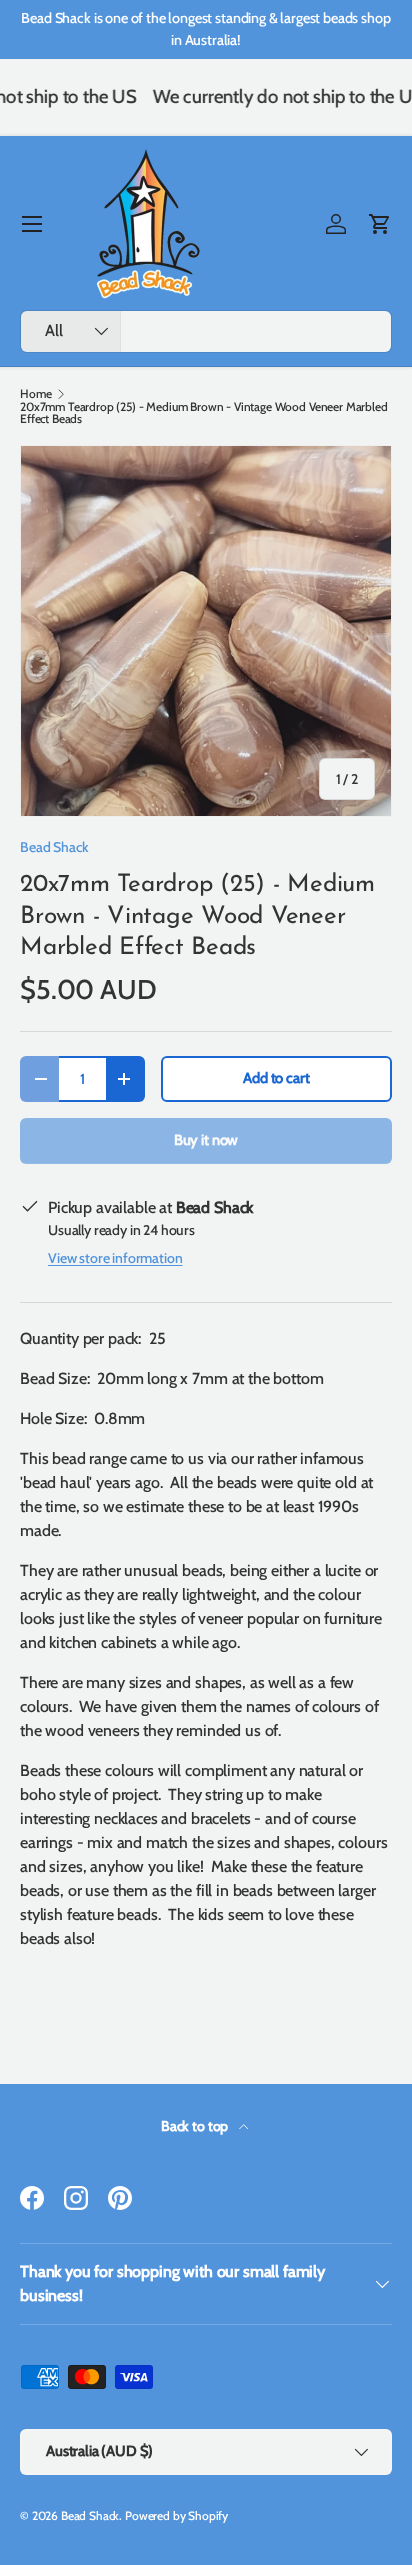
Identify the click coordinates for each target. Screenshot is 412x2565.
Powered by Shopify (176, 2515)
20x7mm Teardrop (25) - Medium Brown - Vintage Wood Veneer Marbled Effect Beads (204, 413)
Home (35, 394)
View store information (115, 1258)
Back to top (196, 2126)
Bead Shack (54, 847)
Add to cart (276, 1078)
